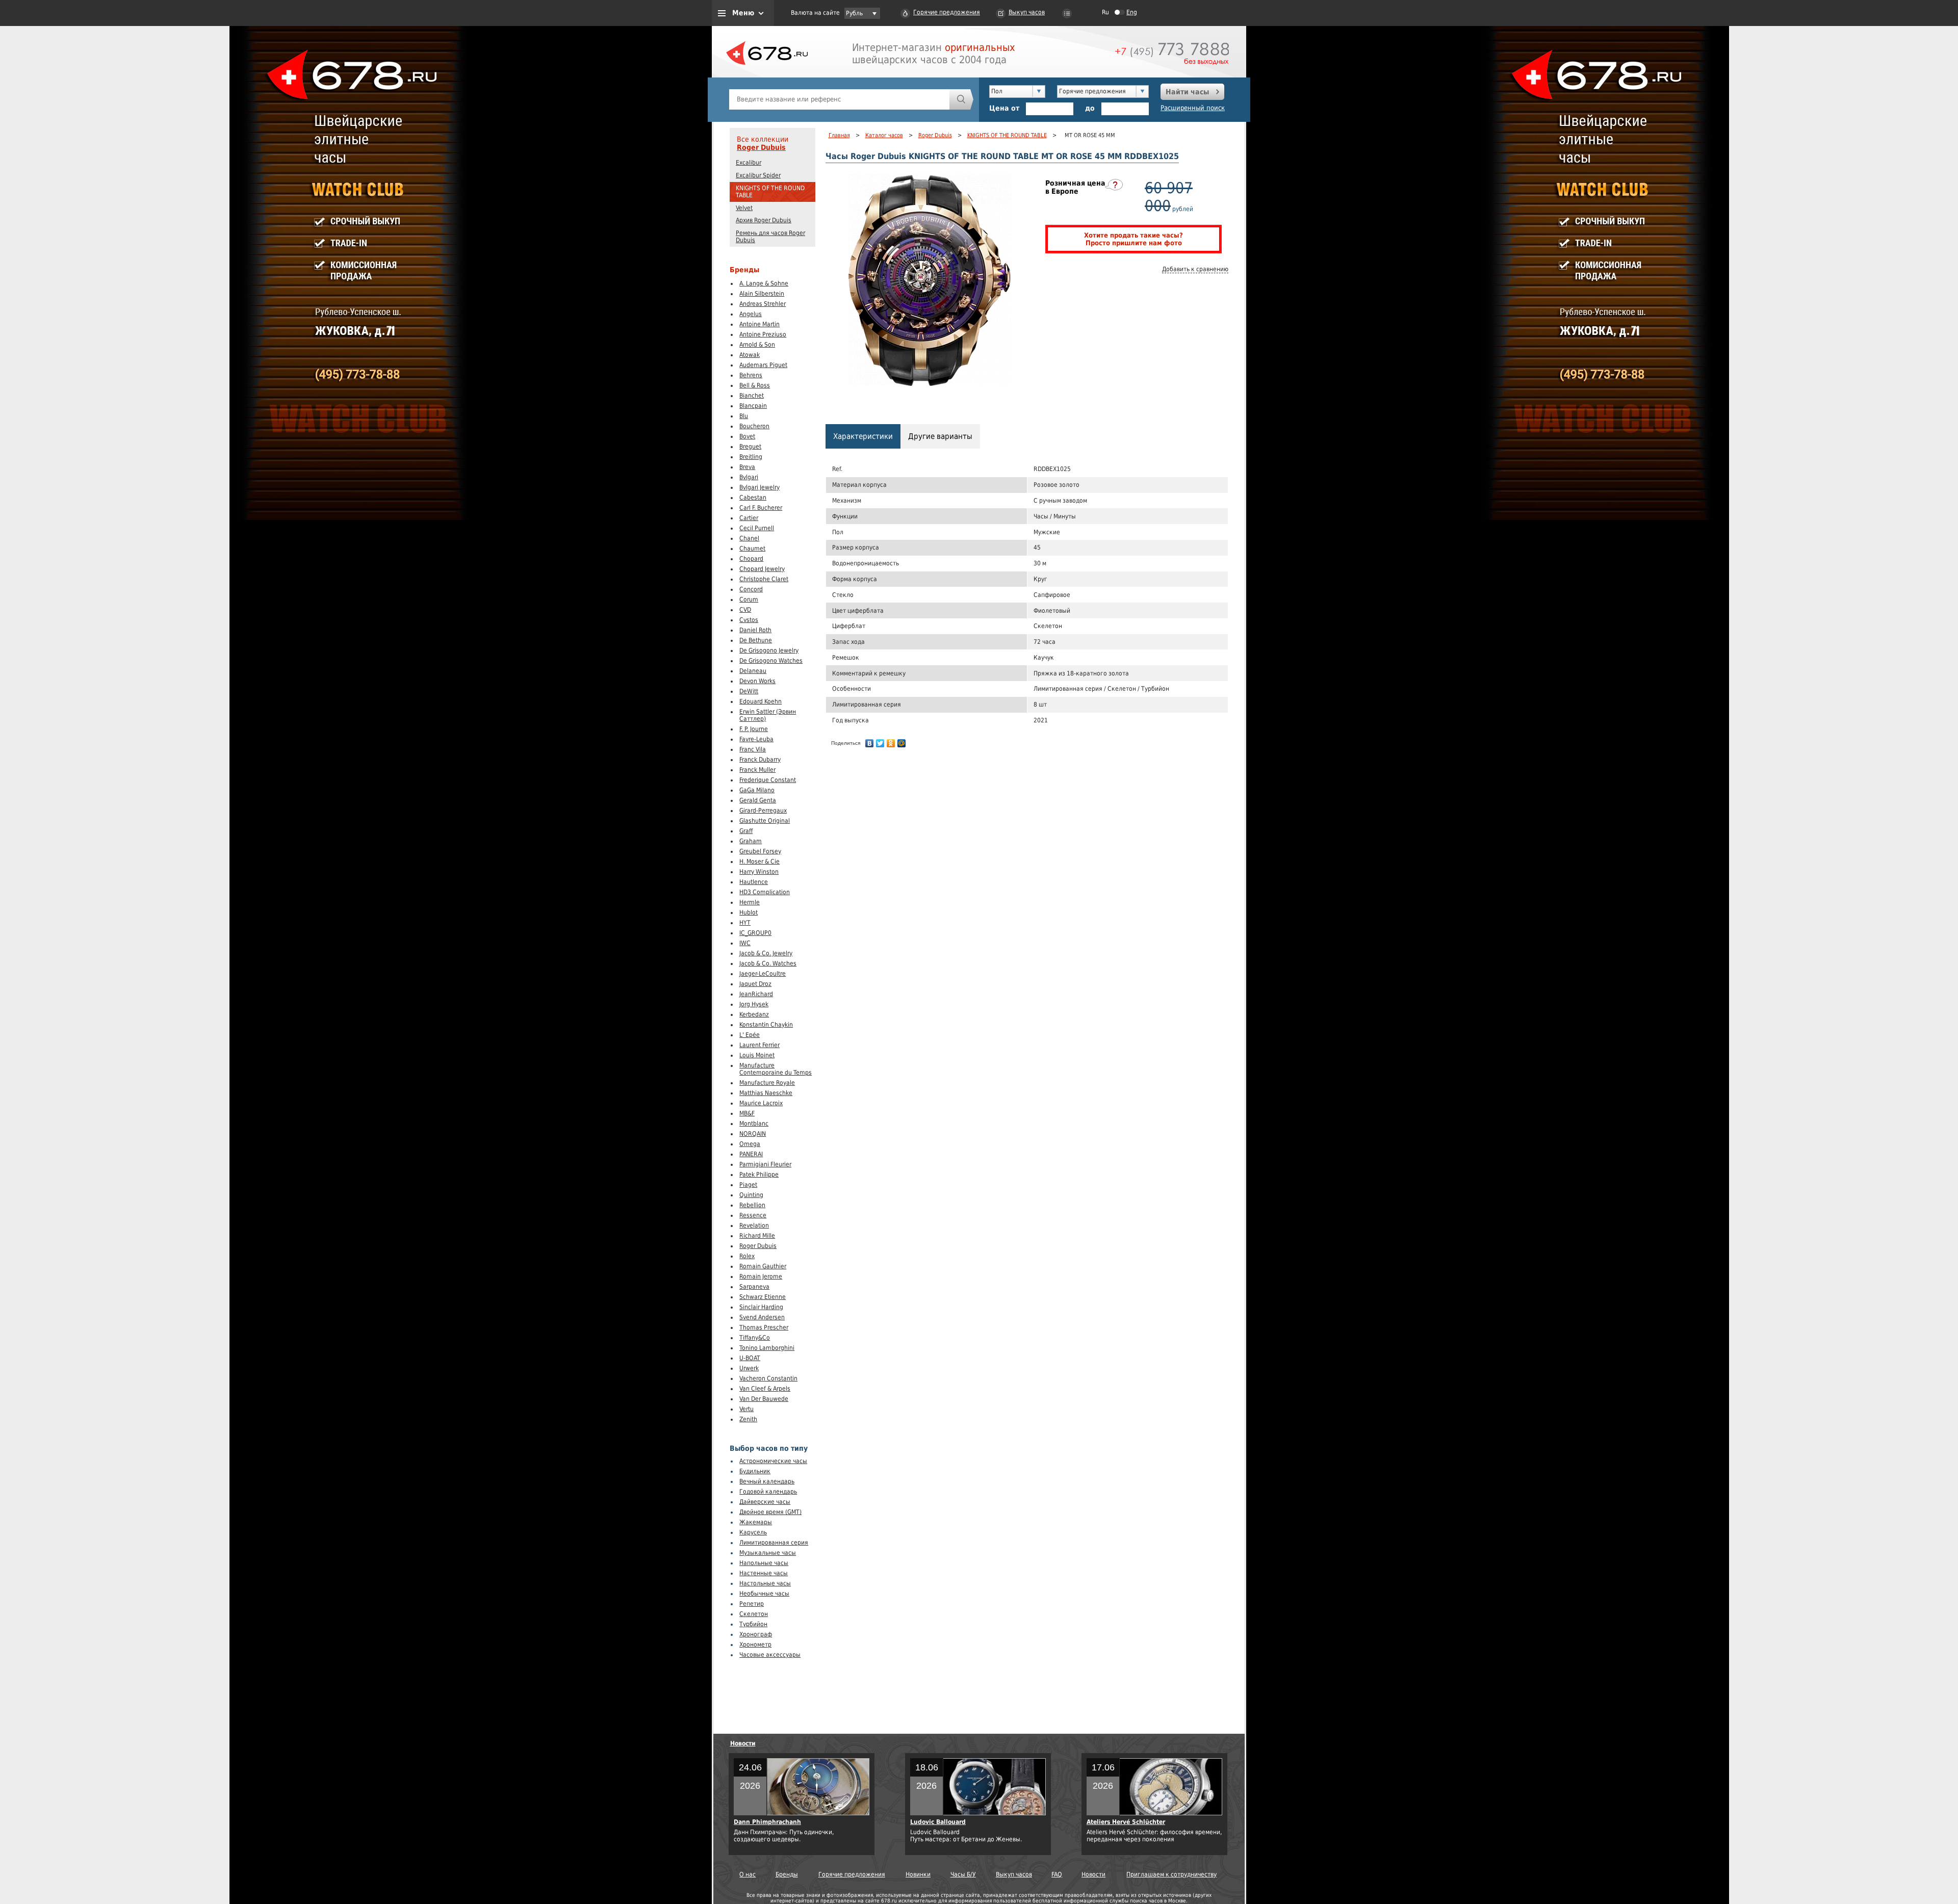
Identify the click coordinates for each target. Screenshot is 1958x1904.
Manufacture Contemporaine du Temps (776, 1069)
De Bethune (756, 640)
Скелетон (754, 1614)
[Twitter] (880, 743)
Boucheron (754, 426)
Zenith (748, 1419)
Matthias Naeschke (766, 1093)
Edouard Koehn (761, 701)
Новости (743, 1743)
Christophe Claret (764, 579)
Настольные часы (765, 1583)
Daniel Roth (755, 630)
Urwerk (749, 1368)
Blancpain (753, 406)
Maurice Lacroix (761, 1103)
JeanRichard (756, 994)
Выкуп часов (1027, 12)
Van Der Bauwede (764, 1399)
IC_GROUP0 (755, 933)
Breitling (751, 457)
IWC (745, 943)
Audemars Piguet (763, 365)
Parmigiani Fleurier (765, 1164)
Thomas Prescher (764, 1327)
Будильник (755, 1471)
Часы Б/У (963, 1874)
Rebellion (752, 1205)
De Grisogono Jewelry (769, 650)
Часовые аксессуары (770, 1655)
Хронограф (756, 1634)
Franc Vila (753, 749)
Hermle (750, 902)
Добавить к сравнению (1195, 269)
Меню (743, 13)
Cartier (749, 518)
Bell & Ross (755, 385)
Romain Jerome (761, 1276)
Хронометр (755, 1645)
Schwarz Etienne (763, 1297)
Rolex (747, 1256)
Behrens (751, 375)
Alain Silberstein (762, 294)
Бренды (787, 1874)
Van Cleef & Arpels (765, 1389)
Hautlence (754, 882)
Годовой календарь (768, 1492)
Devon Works (757, 681)
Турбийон (753, 1624)
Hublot (749, 912)
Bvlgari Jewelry (759, 487)
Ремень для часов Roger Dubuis (770, 237)
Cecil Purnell (757, 528)
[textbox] (839, 99)
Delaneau (753, 671)
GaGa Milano (757, 790)
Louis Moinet (757, 1055)
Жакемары (756, 1522)
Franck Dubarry (760, 760)
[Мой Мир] (902, 743)
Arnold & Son (757, 345)
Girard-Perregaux (763, 811)
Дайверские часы (765, 1502)
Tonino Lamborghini (767, 1348)
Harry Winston (759, 872)
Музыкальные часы (768, 1553)
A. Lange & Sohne (764, 283)
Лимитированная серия (774, 1543)
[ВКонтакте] (870, 743)
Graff (746, 831)
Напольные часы (764, 1563)
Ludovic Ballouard (938, 1822)
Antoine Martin (759, 324)
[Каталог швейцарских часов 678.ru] (767, 76)
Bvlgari (749, 477)
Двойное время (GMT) (770, 1512)
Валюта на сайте (815, 13)
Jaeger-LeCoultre (763, 974)
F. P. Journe (754, 729)
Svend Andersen (762, 1317)
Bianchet (752, 396)
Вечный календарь (767, 1481)
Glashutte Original (765, 821)
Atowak (750, 355)
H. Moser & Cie (759, 862)
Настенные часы (764, 1573)
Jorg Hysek (754, 1004)
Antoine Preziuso (763, 334)
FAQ (1057, 1874)
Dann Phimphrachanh (767, 1822)
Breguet (750, 447)
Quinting (751, 1195)
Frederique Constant (768, 780)
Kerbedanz (754, 1014)
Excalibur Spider (758, 175)
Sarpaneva (754, 1287)
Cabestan (753, 498)
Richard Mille (757, 1236)
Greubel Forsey (760, 851)
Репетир (752, 1604)
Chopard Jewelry (762, 569)
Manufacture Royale (767, 1083)
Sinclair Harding (761, 1307)
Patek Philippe (759, 1175)
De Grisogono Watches (771, 661)
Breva (747, 467)
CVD (745, 610)
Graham (751, 841)
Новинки (918, 1874)
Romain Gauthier (763, 1266)
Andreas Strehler (763, 304)
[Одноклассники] (891, 743)
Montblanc (754, 1124)
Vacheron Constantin (768, 1378)
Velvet (744, 208)
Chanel (749, 538)
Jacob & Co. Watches (768, 963)
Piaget (748, 1185)
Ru (1105, 12)
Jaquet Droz (755, 984)
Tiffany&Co (755, 1338)
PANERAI (751, 1154)
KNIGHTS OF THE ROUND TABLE (770, 192)
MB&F (747, 1113)
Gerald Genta (758, 800)
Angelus (751, 314)
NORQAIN (753, 1134)
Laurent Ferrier (759, 1045)
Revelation (754, 1225)
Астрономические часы (773, 1461)
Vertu (746, 1409)
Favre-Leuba (756, 739)
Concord (751, 589)
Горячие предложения (947, 12)
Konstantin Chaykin (766, 1025)
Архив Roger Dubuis (764, 220)
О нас (748, 1874)
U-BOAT (750, 1358)
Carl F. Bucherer (761, 508)
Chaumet (752, 549)
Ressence (753, 1215)
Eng (1132, 12)
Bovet (747, 436)
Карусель (753, 1532)
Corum (749, 599)
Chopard (751, 559)
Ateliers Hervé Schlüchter (1126, 1822)
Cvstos (749, 620)
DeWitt (749, 691)
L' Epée (750, 1035)
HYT (745, 923)
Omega (750, 1144)
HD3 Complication (765, 892)
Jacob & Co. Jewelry (766, 953)
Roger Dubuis (761, 147)
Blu (744, 416)
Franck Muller (757, 770)
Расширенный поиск (1193, 108)
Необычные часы (764, 1594)
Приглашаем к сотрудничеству (1171, 1874)
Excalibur (749, 163)
